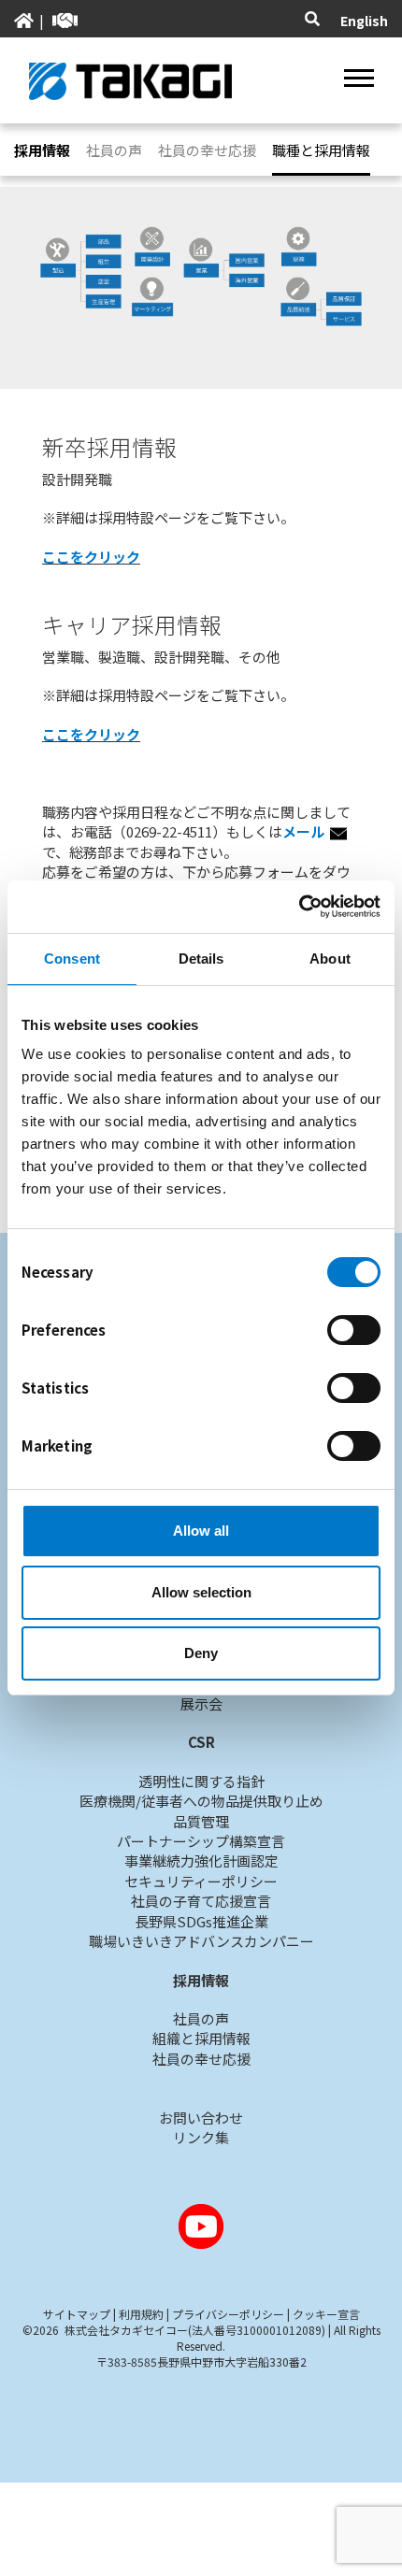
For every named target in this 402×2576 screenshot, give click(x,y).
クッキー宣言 (326, 2314)
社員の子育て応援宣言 (201, 1901)
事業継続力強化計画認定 (201, 1860)
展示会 (201, 1703)
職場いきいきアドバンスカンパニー (201, 1941)
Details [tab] (201, 959)
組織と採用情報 (201, 2038)
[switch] (354, 1330)
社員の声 (114, 150)
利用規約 (141, 2314)
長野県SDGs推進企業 (201, 1921)
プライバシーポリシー (228, 2314)
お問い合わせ (201, 2118)
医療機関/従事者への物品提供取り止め (201, 1801)
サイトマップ (77, 2314)
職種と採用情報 (321, 150)
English (364, 21)
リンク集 (201, 2137)
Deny (201, 1653)
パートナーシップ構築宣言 (201, 1841)
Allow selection (201, 1592)
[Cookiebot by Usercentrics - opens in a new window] (299, 907)
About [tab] (330, 959)
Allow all (201, 1531)
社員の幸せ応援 (207, 150)
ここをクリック (91, 557)
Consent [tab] (72, 959)
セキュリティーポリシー (201, 1881)
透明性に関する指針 (201, 1781)
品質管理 (201, 1821)
